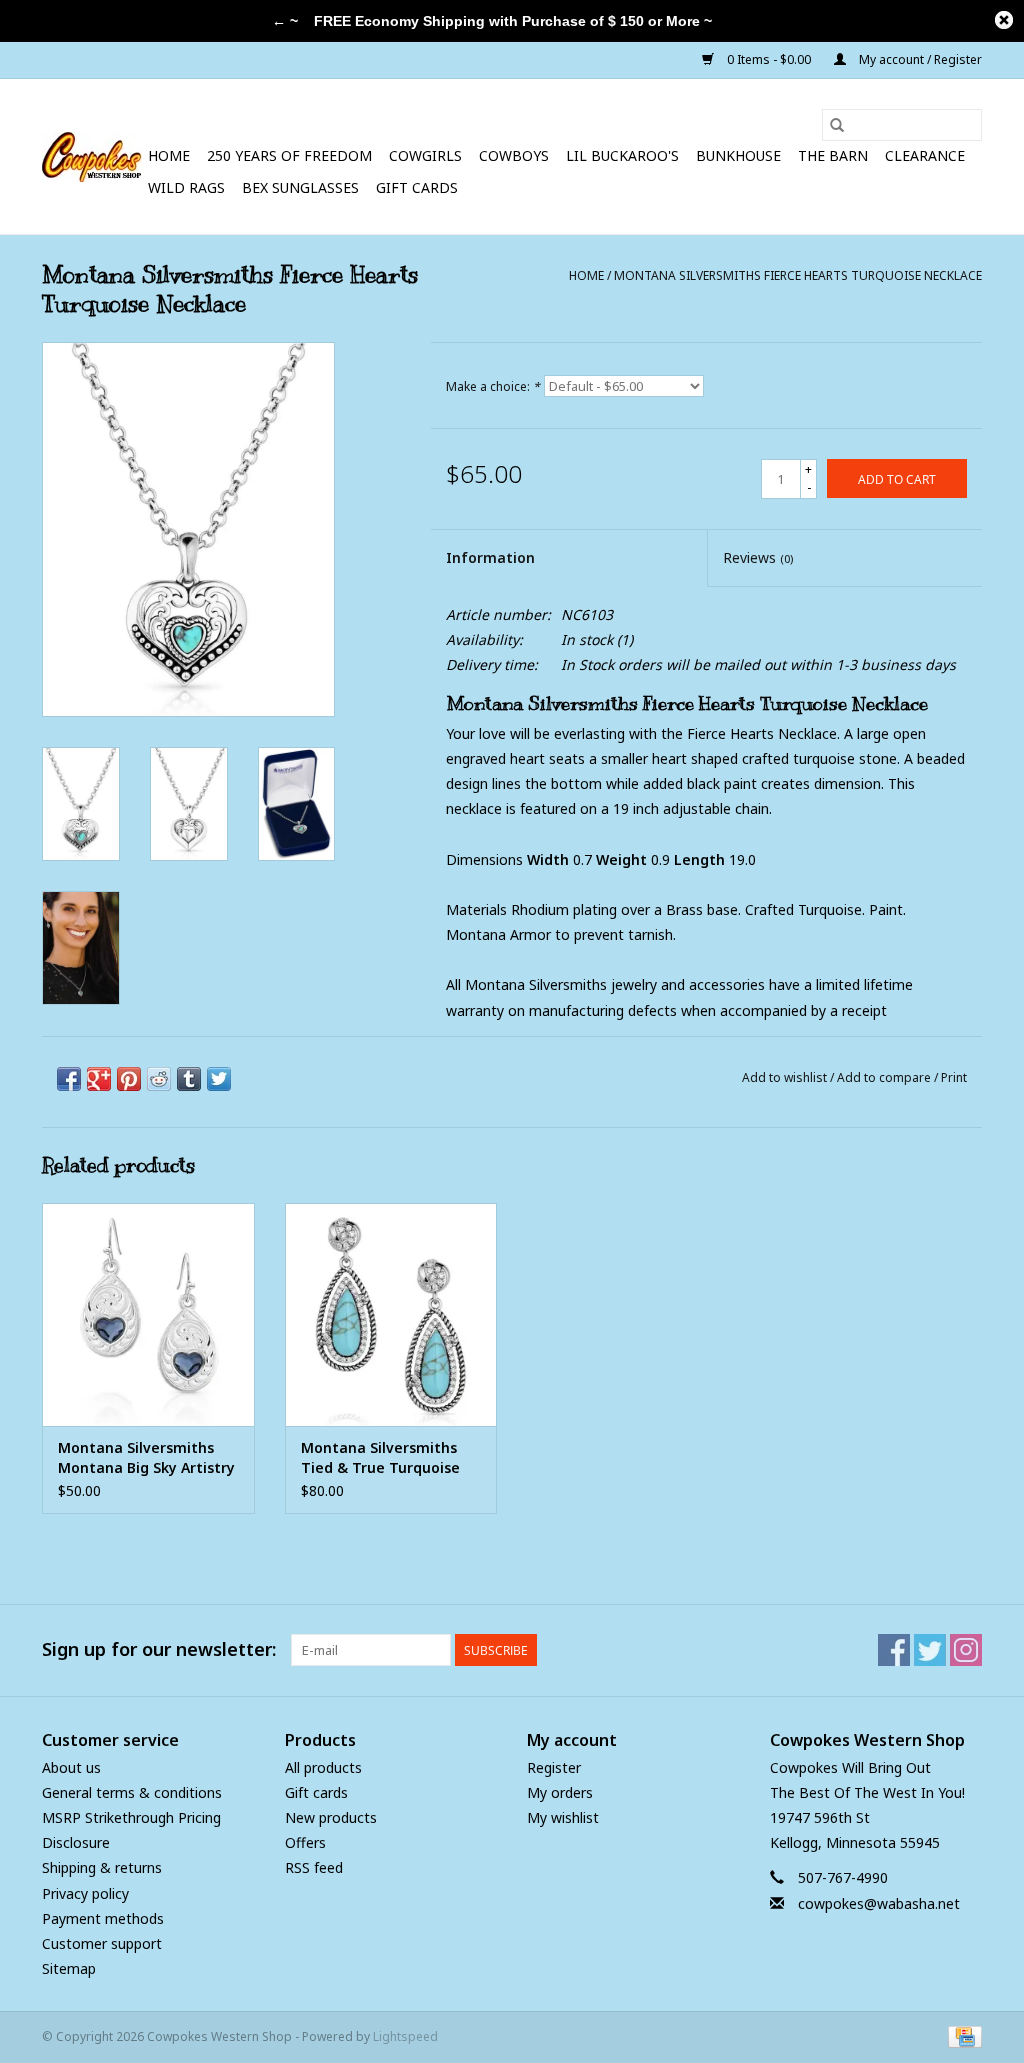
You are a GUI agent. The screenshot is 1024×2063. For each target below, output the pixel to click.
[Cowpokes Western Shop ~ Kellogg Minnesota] (92, 157)
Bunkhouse (738, 155)
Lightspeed (405, 2036)
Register (554, 1767)
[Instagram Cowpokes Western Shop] (966, 1650)
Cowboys (514, 155)
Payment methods (103, 1918)
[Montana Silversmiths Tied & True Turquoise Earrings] (391, 1314)
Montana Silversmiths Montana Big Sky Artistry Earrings (146, 1458)
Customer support (102, 1943)
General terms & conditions (132, 1792)
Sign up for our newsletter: (159, 1649)
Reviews (758, 557)
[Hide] (1004, 20)
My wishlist (563, 1817)
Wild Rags (186, 187)
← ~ (285, 21)
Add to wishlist (786, 1077)
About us (71, 1767)
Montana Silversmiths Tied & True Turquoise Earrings (380, 1458)
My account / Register (919, 59)
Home (169, 155)
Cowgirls (425, 155)
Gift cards (417, 187)
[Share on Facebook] (69, 1079)
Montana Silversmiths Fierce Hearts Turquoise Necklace (798, 275)
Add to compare (885, 1077)
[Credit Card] (961, 2035)
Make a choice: (493, 386)
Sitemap (69, 1968)
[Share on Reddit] (159, 1079)
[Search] (837, 125)
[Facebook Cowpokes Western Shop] (894, 1650)
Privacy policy (85, 1893)
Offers (305, 1842)
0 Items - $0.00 (769, 59)
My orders (560, 1792)
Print (954, 1077)
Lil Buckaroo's (622, 155)
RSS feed (314, 1867)
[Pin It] (129, 1079)
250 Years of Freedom (289, 155)
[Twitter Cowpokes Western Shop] (930, 1650)
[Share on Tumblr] (189, 1079)
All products (323, 1767)
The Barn (833, 155)
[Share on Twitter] (219, 1079)
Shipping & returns (102, 1867)
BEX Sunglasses (300, 187)
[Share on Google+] (99, 1079)
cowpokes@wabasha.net (879, 1903)
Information (490, 557)
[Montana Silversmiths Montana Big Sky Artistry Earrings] (148, 1314)
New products (331, 1817)
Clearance (925, 155)
